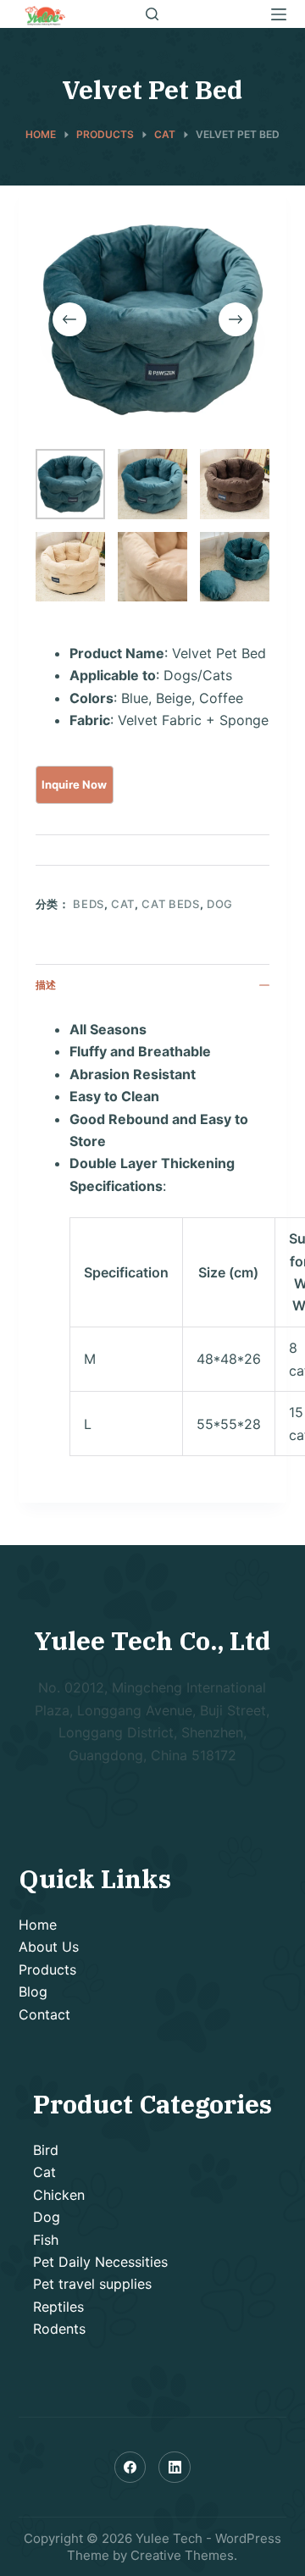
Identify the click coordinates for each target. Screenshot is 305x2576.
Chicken (59, 2195)
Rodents (59, 2329)
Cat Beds (170, 904)
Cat (123, 904)
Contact (44, 2014)
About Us (49, 1947)
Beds (89, 904)
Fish (46, 2240)
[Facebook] (130, 2468)
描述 (46, 985)
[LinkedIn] (175, 2468)
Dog (220, 904)
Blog (33, 1992)
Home (38, 1925)
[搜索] (152, 14)
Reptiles (58, 2307)
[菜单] (279, 14)
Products (47, 1969)
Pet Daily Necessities (100, 2262)
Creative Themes (182, 2555)
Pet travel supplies (92, 2284)
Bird (46, 2150)
